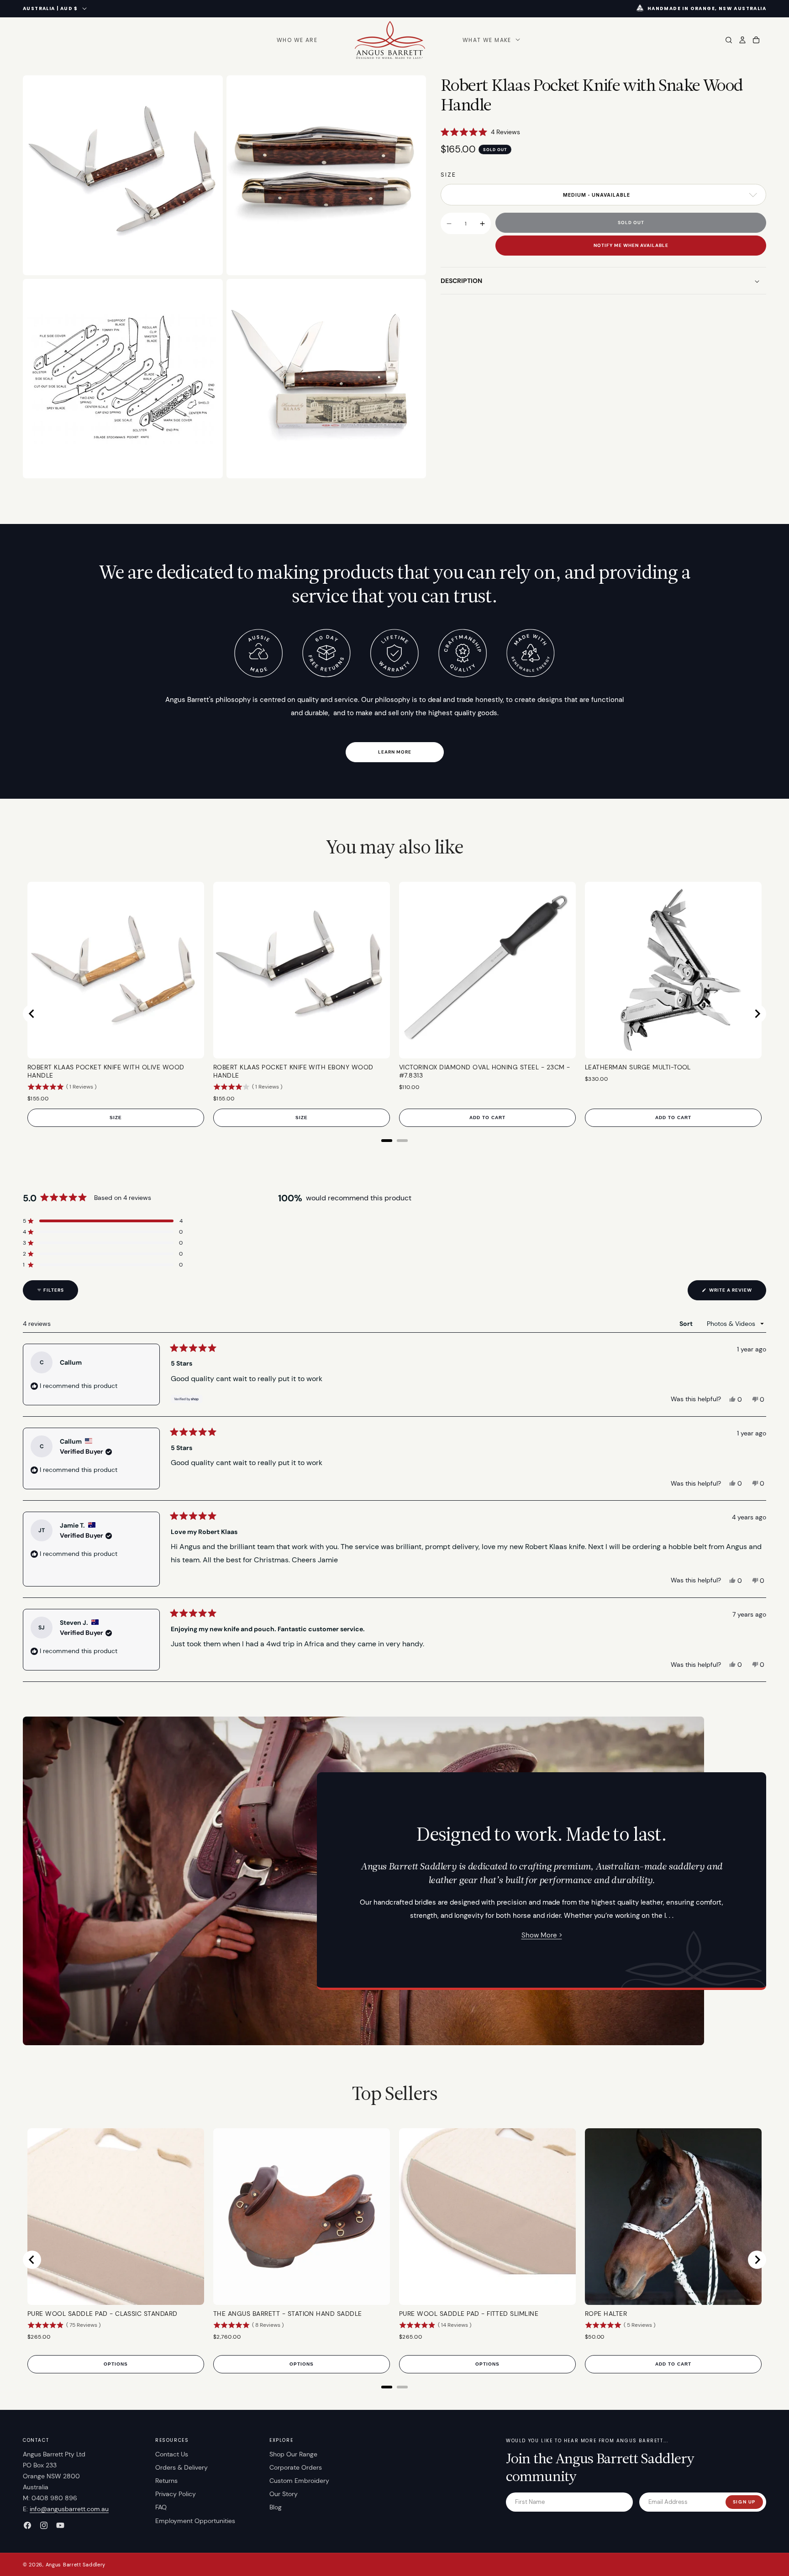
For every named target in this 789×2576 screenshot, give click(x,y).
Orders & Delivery (181, 2467)
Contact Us (172, 2454)
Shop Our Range (293, 2454)
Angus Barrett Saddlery (76, 2565)
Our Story (284, 2494)
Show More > (542, 1935)
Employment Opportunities (195, 2521)
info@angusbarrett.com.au (69, 2509)
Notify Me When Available (631, 246)
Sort (687, 1324)
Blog (276, 2507)
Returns (166, 2481)
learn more (395, 752)
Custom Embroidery (299, 2481)
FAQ (161, 2507)
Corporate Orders (296, 2467)
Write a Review (737, 1293)
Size (448, 175)
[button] (490, 40)
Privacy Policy (176, 2494)
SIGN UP (744, 2502)
